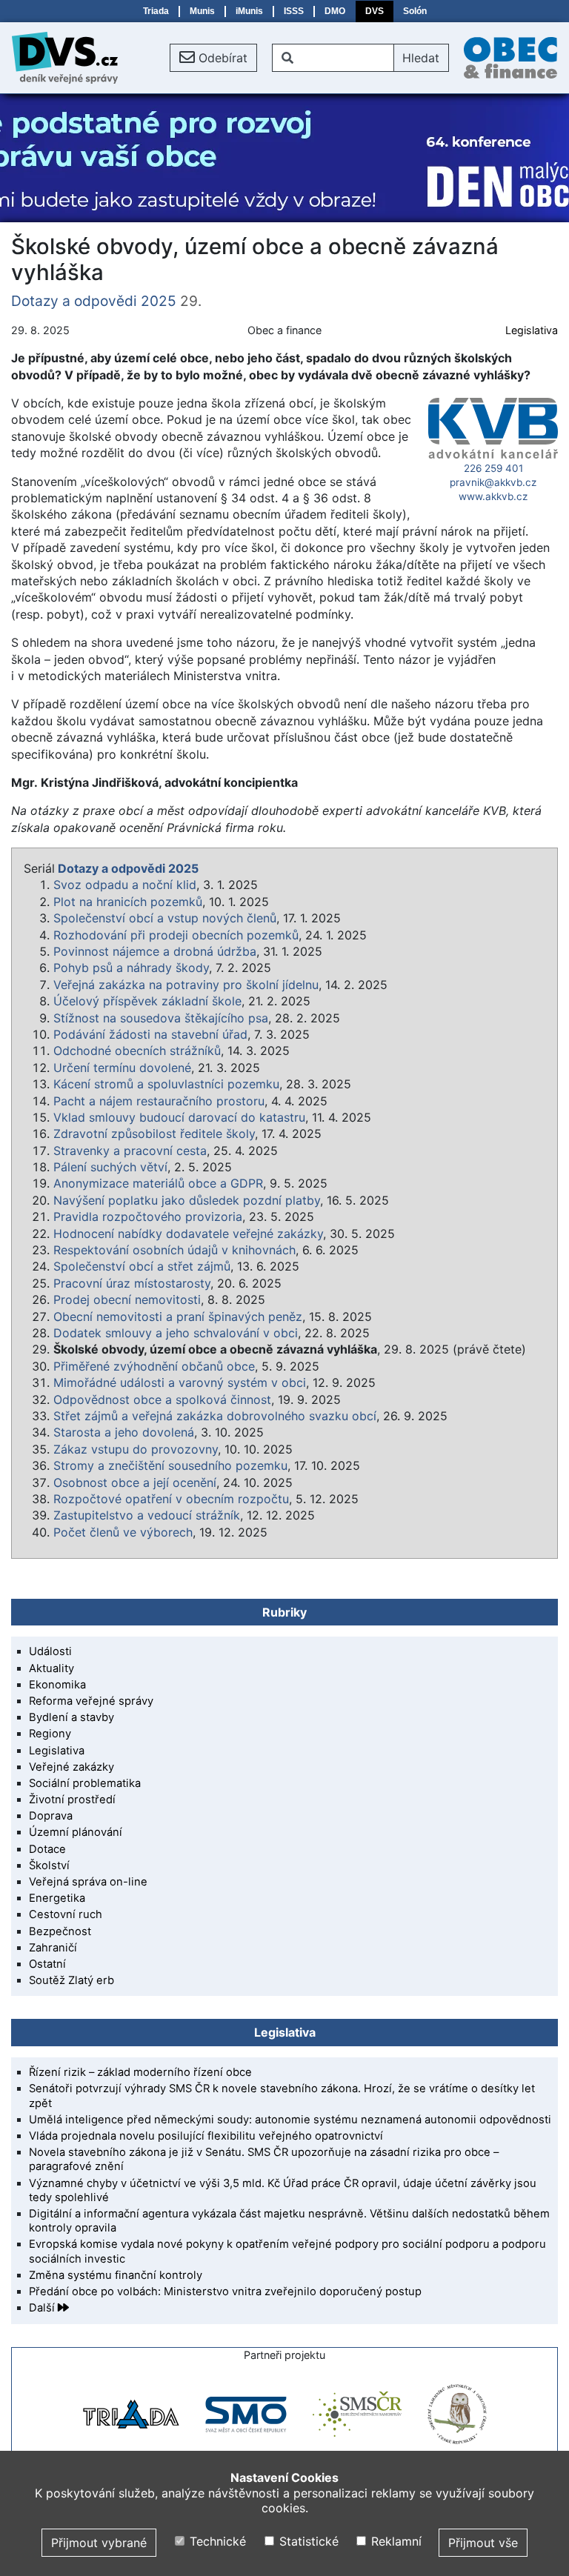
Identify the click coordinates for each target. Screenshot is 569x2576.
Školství (49, 1866)
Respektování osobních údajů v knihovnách (174, 1250)
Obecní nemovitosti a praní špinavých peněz (178, 1317)
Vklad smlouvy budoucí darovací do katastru (179, 1117)
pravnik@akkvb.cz (493, 482)
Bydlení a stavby (71, 1717)
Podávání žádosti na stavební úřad (150, 1034)
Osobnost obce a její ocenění (135, 1482)
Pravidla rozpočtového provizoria (148, 1217)
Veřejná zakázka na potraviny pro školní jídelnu (186, 985)
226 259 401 (493, 468)
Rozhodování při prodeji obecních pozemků (176, 935)
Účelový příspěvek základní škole (147, 1001)
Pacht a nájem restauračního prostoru (159, 1101)
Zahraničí (53, 1948)
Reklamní (395, 2541)
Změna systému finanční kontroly (116, 2275)
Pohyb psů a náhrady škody (131, 968)
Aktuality (51, 1668)
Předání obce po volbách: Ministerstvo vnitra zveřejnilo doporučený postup (225, 2292)
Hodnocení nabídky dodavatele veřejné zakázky (188, 1234)
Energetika (57, 1898)
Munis (202, 11)
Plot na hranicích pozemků (128, 902)
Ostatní (47, 1964)
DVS (375, 11)
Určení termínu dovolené (122, 1068)
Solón (415, 11)
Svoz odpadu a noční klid (125, 885)
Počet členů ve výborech (123, 1532)
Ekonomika (57, 1685)
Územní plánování (76, 1832)
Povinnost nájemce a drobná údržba (155, 951)
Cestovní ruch (66, 1914)
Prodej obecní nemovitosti (127, 1299)
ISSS (294, 11)
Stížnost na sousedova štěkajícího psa (161, 1018)
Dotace (47, 1849)
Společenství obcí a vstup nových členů (165, 918)
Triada (156, 11)
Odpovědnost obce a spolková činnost (162, 1400)
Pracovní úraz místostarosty (132, 1283)
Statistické (307, 2541)
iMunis (249, 11)
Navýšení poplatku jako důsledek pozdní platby (187, 1200)
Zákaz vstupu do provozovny (136, 1449)
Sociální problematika (85, 1783)
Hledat (421, 58)
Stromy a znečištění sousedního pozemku (170, 1465)
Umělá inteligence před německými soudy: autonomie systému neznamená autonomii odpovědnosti (290, 2120)
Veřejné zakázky (71, 1767)
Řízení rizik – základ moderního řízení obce (140, 2072)
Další (43, 2308)
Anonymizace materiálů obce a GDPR (158, 1183)
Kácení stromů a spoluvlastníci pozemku (166, 1084)
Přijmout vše (483, 2543)
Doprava (51, 1816)
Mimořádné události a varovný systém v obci (180, 1382)
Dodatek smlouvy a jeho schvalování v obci (176, 1333)
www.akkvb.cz (493, 496)
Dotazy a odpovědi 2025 (94, 301)
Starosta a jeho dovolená (124, 1432)
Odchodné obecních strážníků (137, 1051)
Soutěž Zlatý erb (71, 1980)
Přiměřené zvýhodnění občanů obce (154, 1366)
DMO (335, 11)
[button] (213, 58)
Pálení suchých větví (110, 1167)
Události (50, 1651)
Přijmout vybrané (99, 2543)
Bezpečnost (60, 1931)
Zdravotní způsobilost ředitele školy (154, 1134)
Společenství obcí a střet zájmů (142, 1266)
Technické (216, 2541)
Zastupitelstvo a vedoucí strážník (147, 1515)
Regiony (50, 1734)
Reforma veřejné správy (91, 1701)
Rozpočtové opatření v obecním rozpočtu (171, 1499)
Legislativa (532, 330)
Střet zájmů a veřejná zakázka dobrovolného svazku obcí (215, 1416)
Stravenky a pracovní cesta (130, 1151)
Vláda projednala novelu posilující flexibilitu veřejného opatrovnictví (206, 2136)
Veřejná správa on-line (88, 1882)
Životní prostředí (72, 1800)
